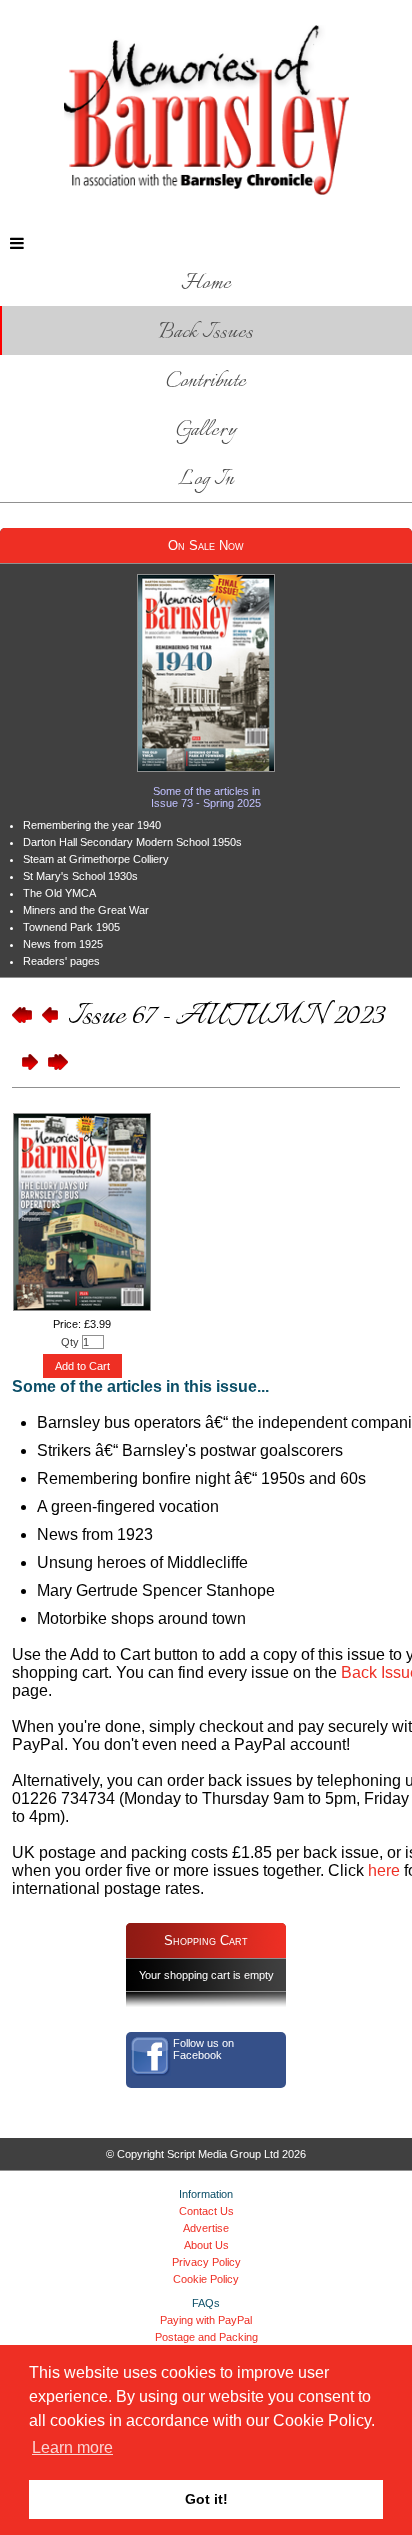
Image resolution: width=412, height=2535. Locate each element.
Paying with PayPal (206, 2320)
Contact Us (206, 2211)
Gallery (206, 430)
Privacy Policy (206, 2262)
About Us (206, 2245)
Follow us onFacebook (203, 2049)
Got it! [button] (206, 2499)
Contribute (206, 381)
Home (206, 283)
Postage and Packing (206, 2337)
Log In (206, 479)
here (384, 1870)
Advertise (206, 2228)
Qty (70, 1342)
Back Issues (206, 332)
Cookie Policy (206, 2279)
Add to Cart (82, 1366)
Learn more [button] (72, 2447)
